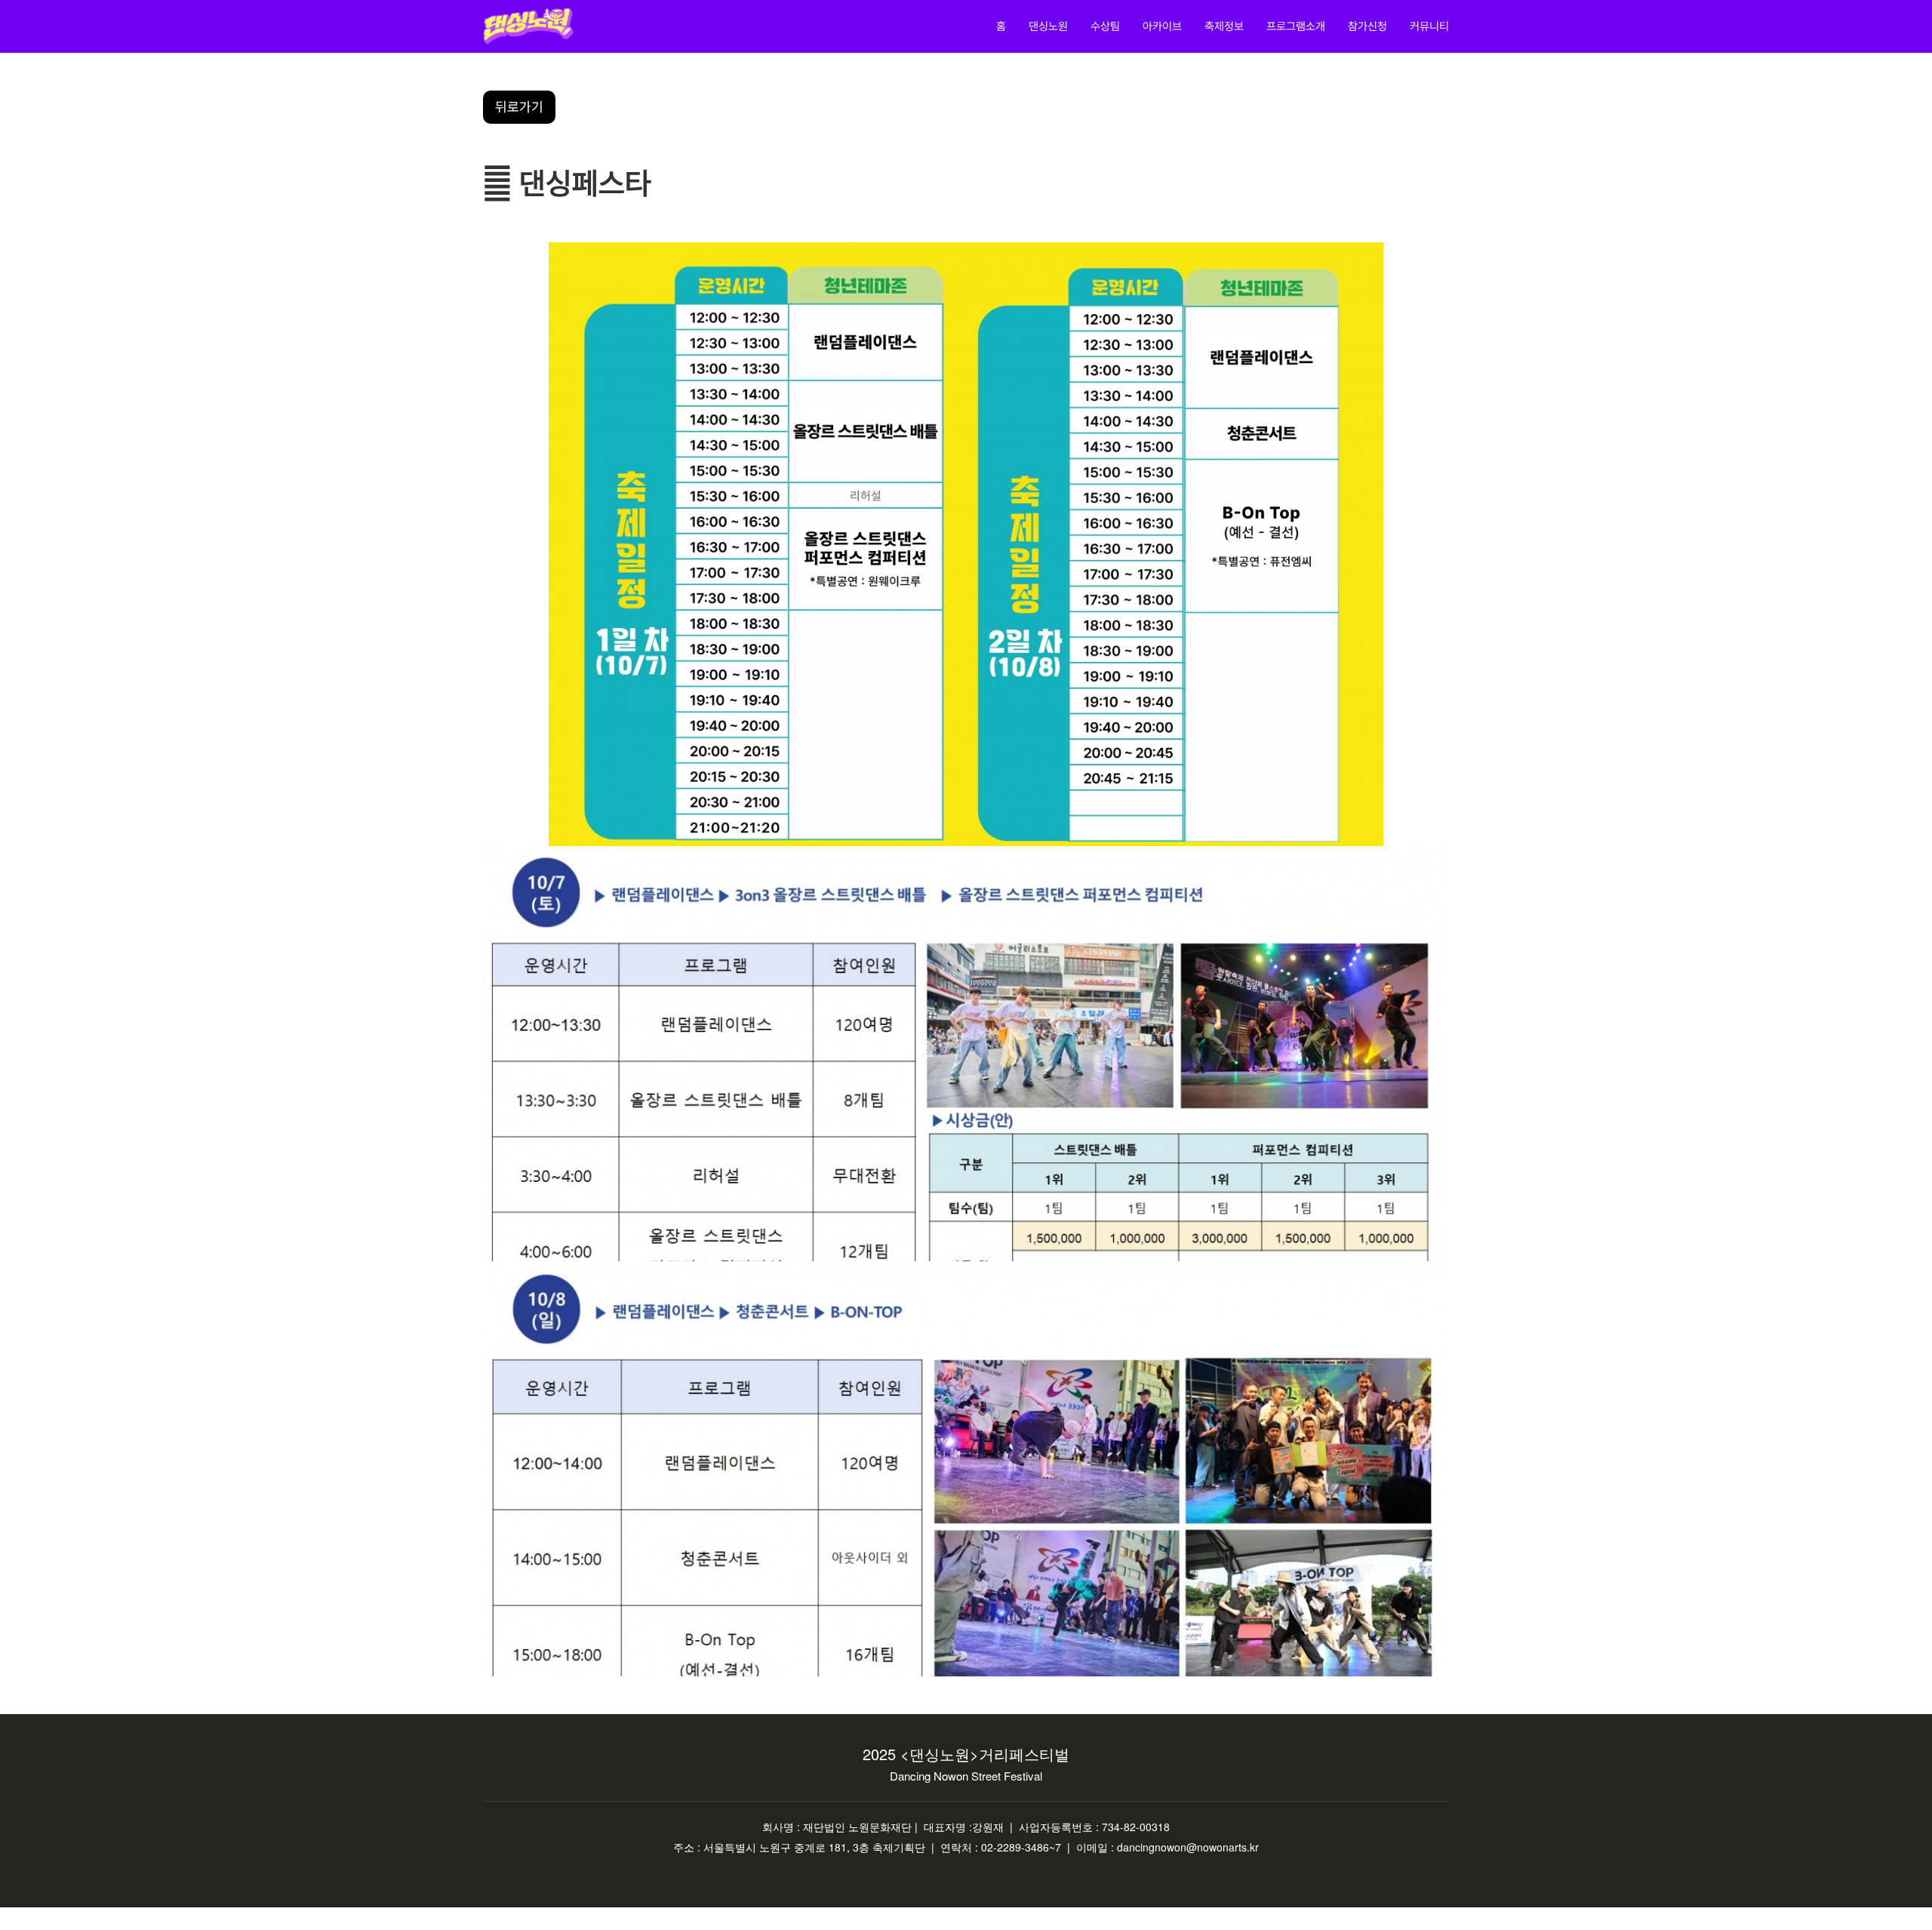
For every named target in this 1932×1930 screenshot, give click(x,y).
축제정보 (1224, 26)
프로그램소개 (1296, 26)
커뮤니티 (1429, 26)
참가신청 (1367, 26)
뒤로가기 (519, 107)
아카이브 (1162, 26)
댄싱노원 (1048, 26)
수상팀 (1105, 26)
